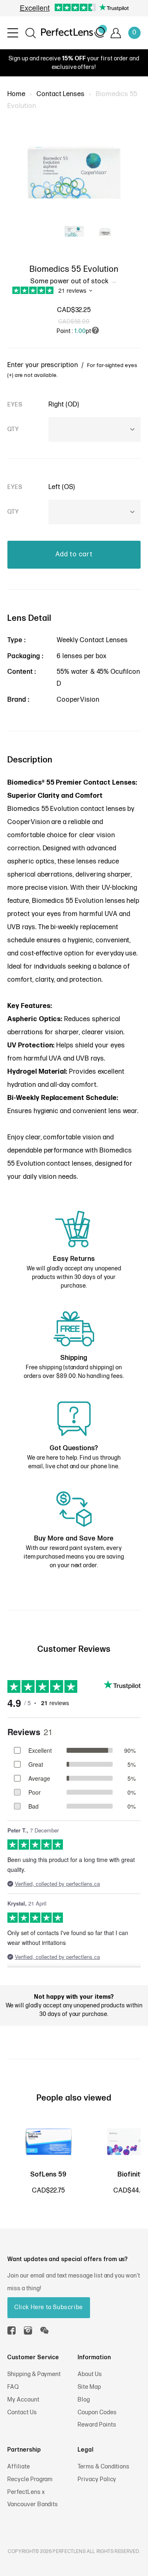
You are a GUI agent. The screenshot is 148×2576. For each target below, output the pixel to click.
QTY (13, 429)
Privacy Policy (97, 2479)
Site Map (89, 2387)
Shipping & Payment (34, 2374)
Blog (84, 2400)
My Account (23, 2400)
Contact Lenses (61, 94)
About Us (90, 2374)
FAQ (13, 2387)
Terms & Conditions (104, 2467)
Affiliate (19, 2467)
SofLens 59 (49, 2175)
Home (16, 94)
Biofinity (131, 2175)
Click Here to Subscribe (49, 2307)
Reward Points (97, 2425)
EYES (15, 405)
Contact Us (22, 2412)
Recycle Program (30, 2479)
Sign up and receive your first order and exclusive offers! (74, 63)
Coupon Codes (97, 2412)
